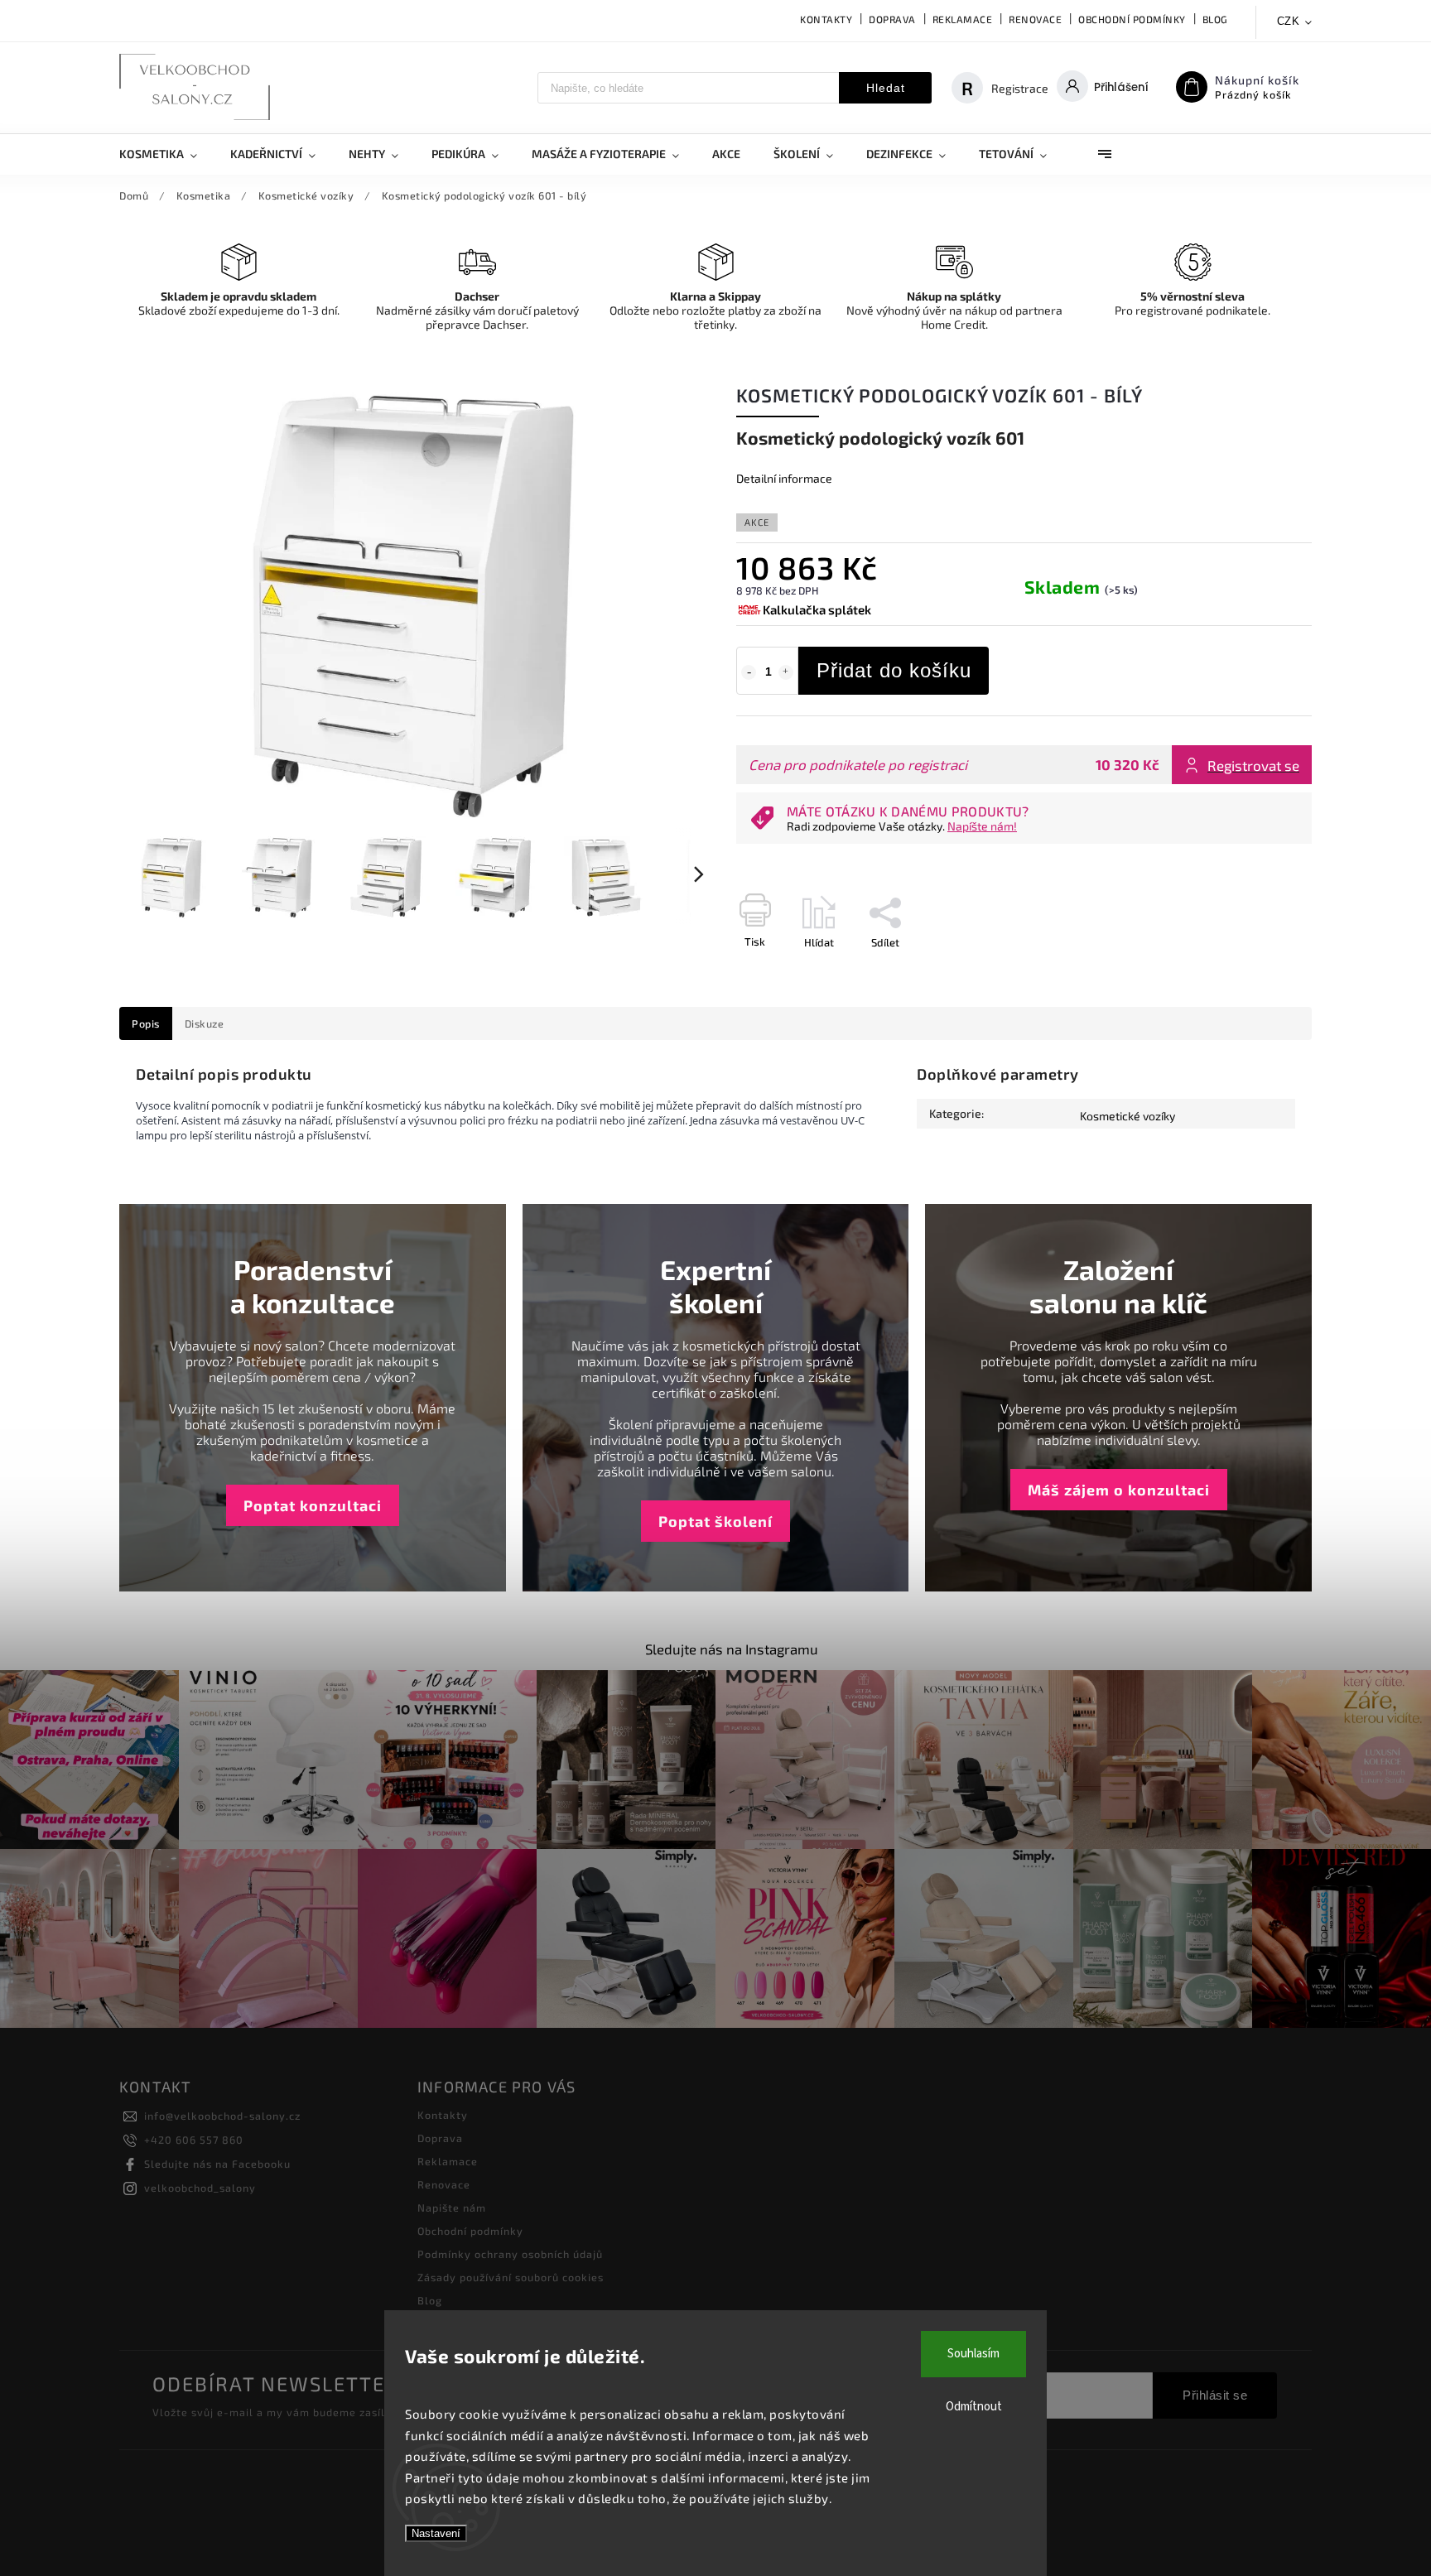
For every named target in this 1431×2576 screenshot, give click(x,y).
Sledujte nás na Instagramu (732, 1649)
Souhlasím (973, 2354)
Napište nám (452, 2208)
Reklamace (963, 19)
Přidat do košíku (894, 670)
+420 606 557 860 (194, 2140)
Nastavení (436, 2533)
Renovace (1035, 19)
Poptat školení (715, 1521)
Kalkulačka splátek (817, 609)
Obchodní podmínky (1132, 19)
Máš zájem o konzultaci (1119, 1490)
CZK (1289, 21)
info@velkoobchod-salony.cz (222, 2116)
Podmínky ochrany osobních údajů (510, 2254)
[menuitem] (166, 154)
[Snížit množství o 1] (749, 672)
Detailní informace (784, 478)
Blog (1215, 19)
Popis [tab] (146, 1023)
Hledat (886, 88)
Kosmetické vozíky (1127, 1116)
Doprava (892, 19)
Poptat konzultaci (313, 1505)
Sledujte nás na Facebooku (217, 2164)
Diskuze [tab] (205, 1023)
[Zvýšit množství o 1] (786, 672)
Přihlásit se (1215, 2395)
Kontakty (826, 19)
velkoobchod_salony (200, 2188)
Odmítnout (974, 2407)
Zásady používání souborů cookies (511, 2277)
